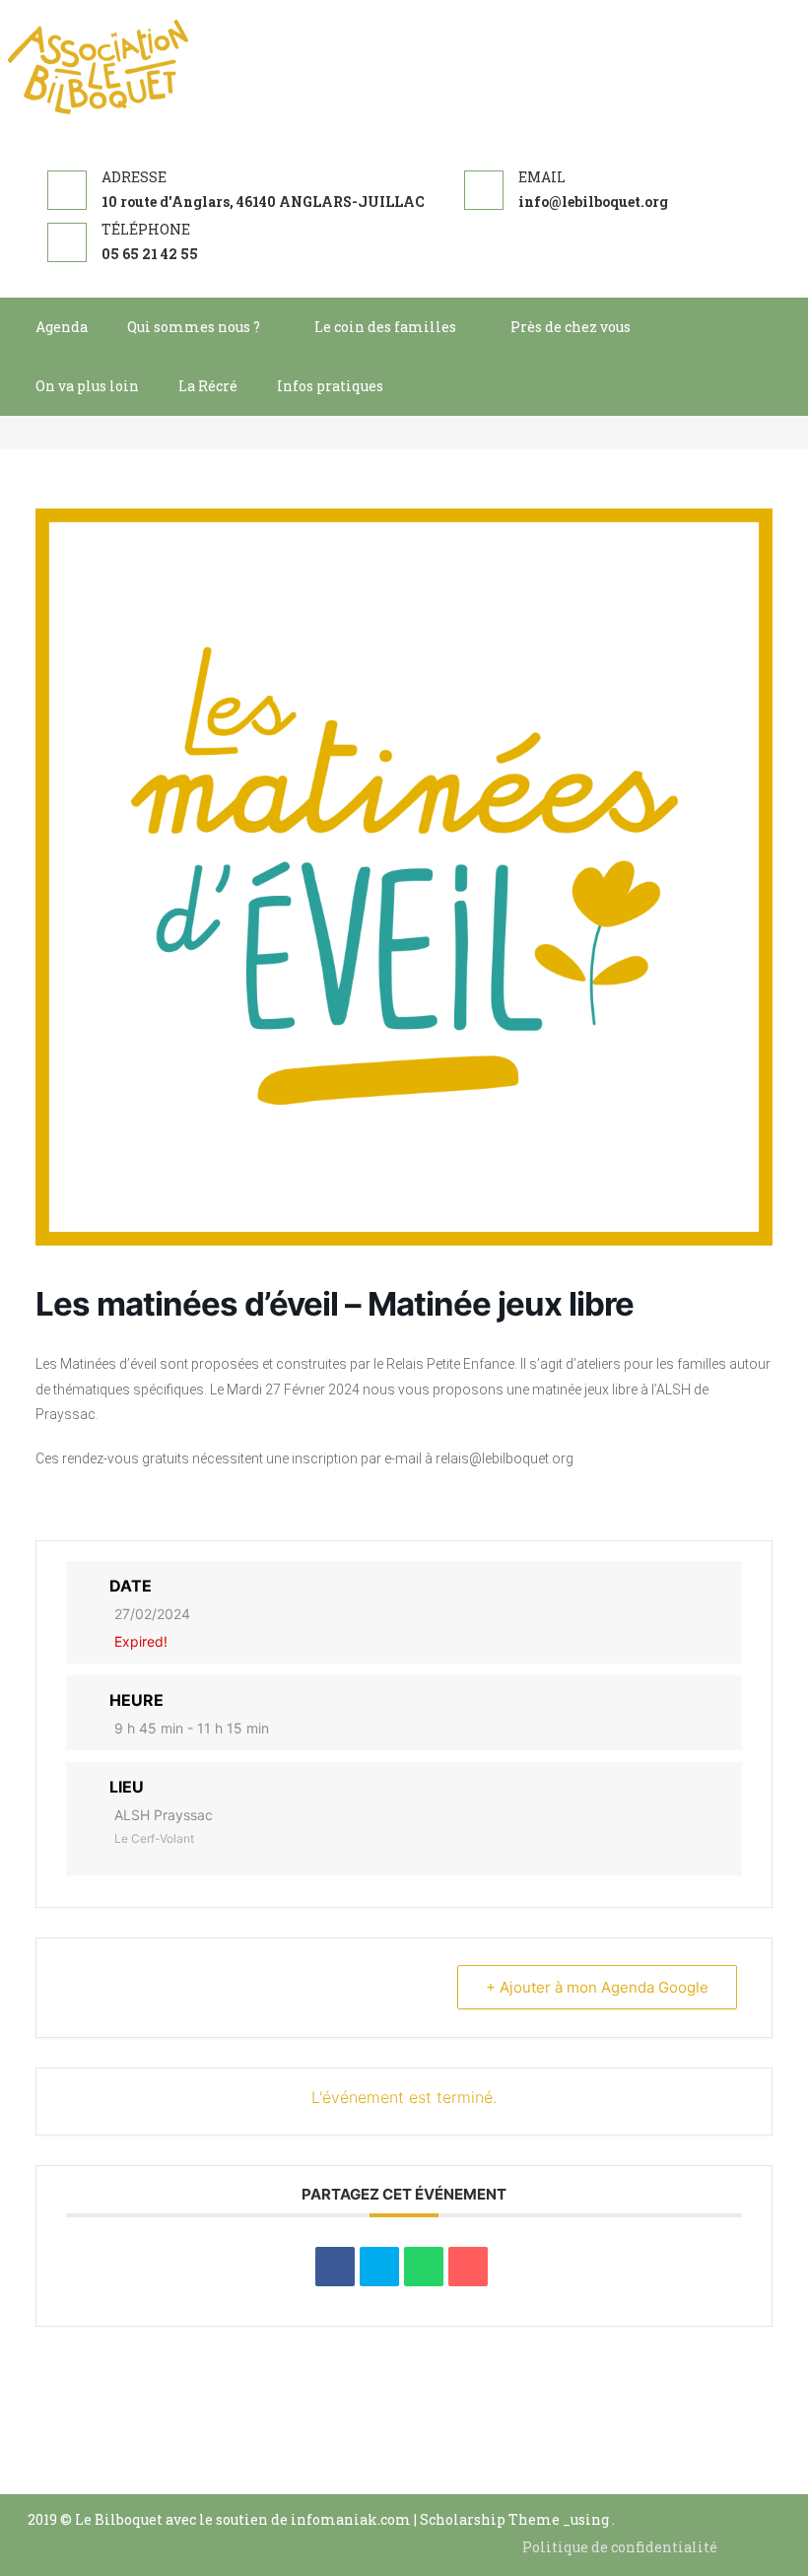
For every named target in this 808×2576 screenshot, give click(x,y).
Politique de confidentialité (620, 2547)
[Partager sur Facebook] (335, 2267)
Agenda (62, 327)
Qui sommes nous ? (194, 327)
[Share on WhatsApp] (424, 2267)
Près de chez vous (571, 327)
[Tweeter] (379, 2267)
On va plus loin (87, 386)
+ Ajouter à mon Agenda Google (597, 1987)
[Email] (468, 2267)
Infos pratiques (330, 386)
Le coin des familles (385, 327)
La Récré (208, 386)
